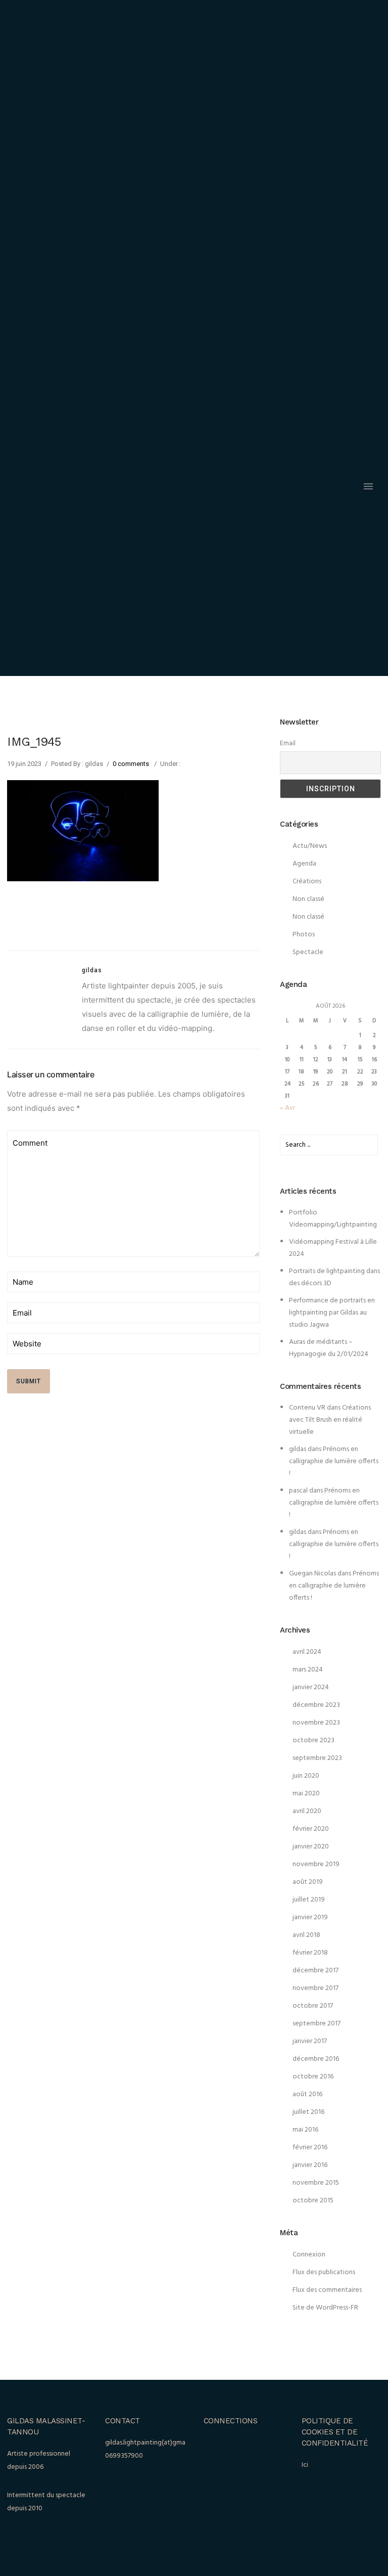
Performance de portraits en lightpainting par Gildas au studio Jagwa (332, 1313)
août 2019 (308, 1882)
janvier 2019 (310, 1917)
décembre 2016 (316, 2059)
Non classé (308, 899)
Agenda (304, 864)
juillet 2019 (309, 1900)
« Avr (287, 1108)
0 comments (131, 764)
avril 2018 (306, 1935)
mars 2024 (308, 1670)
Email (288, 743)
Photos (304, 935)
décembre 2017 (316, 1971)
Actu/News (310, 846)
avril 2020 (307, 1811)
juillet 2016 (308, 2112)
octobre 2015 (313, 2201)
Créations (307, 882)
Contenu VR (307, 1408)
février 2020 (311, 1829)
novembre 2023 (316, 1723)
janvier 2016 (310, 2165)
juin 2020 (306, 1776)
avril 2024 (307, 1652)
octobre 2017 (313, 2006)
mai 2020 (306, 1794)
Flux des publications (324, 2272)
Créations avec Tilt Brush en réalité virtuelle (330, 1420)
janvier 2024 (311, 1687)
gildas (298, 1449)
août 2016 (307, 2094)
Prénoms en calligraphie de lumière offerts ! (334, 1461)
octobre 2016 (313, 2077)
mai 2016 (305, 2130)
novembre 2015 (316, 2183)
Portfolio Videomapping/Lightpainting (333, 1219)
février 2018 (310, 1953)
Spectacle (308, 952)
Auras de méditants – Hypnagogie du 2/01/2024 (329, 1348)
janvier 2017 (310, 2041)
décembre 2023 (316, 1705)
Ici (305, 2465)
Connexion (309, 2255)
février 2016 (310, 2148)
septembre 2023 (317, 1758)
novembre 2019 (316, 1864)
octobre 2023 (313, 1741)
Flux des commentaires (327, 2290)
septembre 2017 (317, 2024)
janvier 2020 (311, 1847)
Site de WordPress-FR (325, 2308)
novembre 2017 (316, 1988)
